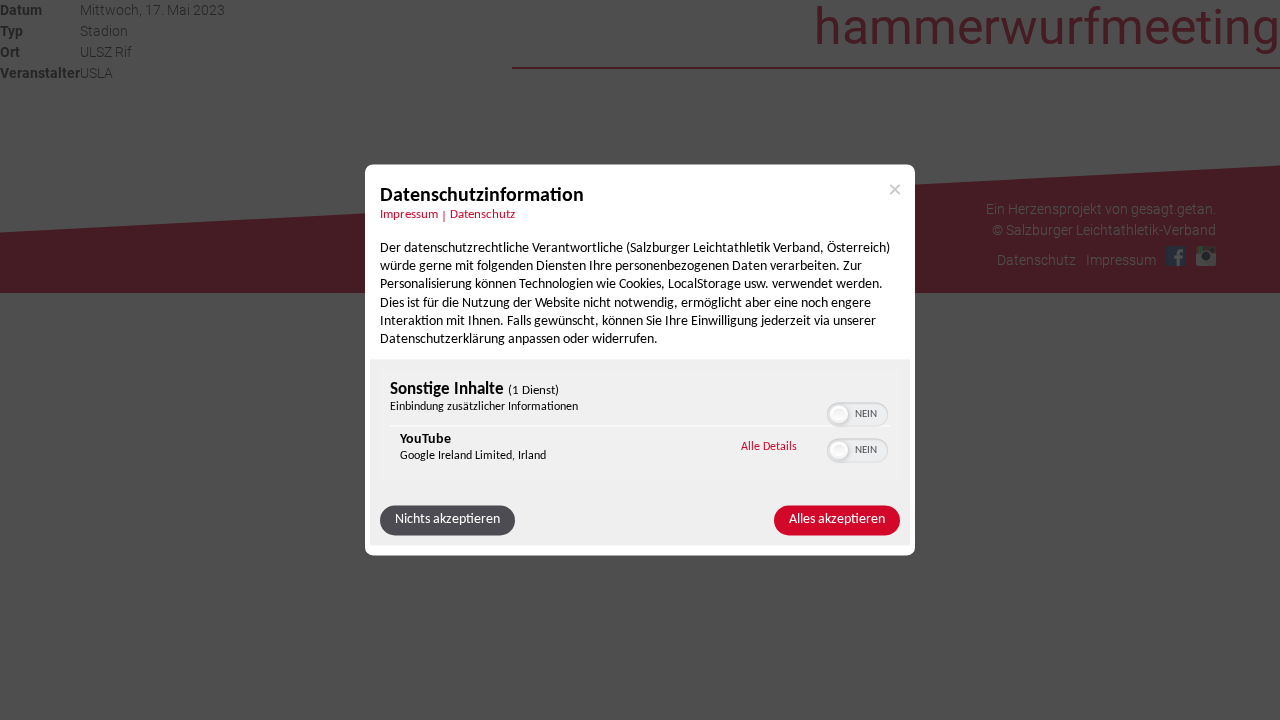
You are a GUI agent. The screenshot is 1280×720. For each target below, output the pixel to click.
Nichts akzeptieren (447, 520)
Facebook (1176, 256)
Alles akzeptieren (837, 520)
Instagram (1206, 256)
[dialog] (640, 359)
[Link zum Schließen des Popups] (895, 189)
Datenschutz (482, 215)
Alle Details (769, 447)
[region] (640, 427)
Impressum (409, 215)
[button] (839, 415)
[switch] (857, 413)
